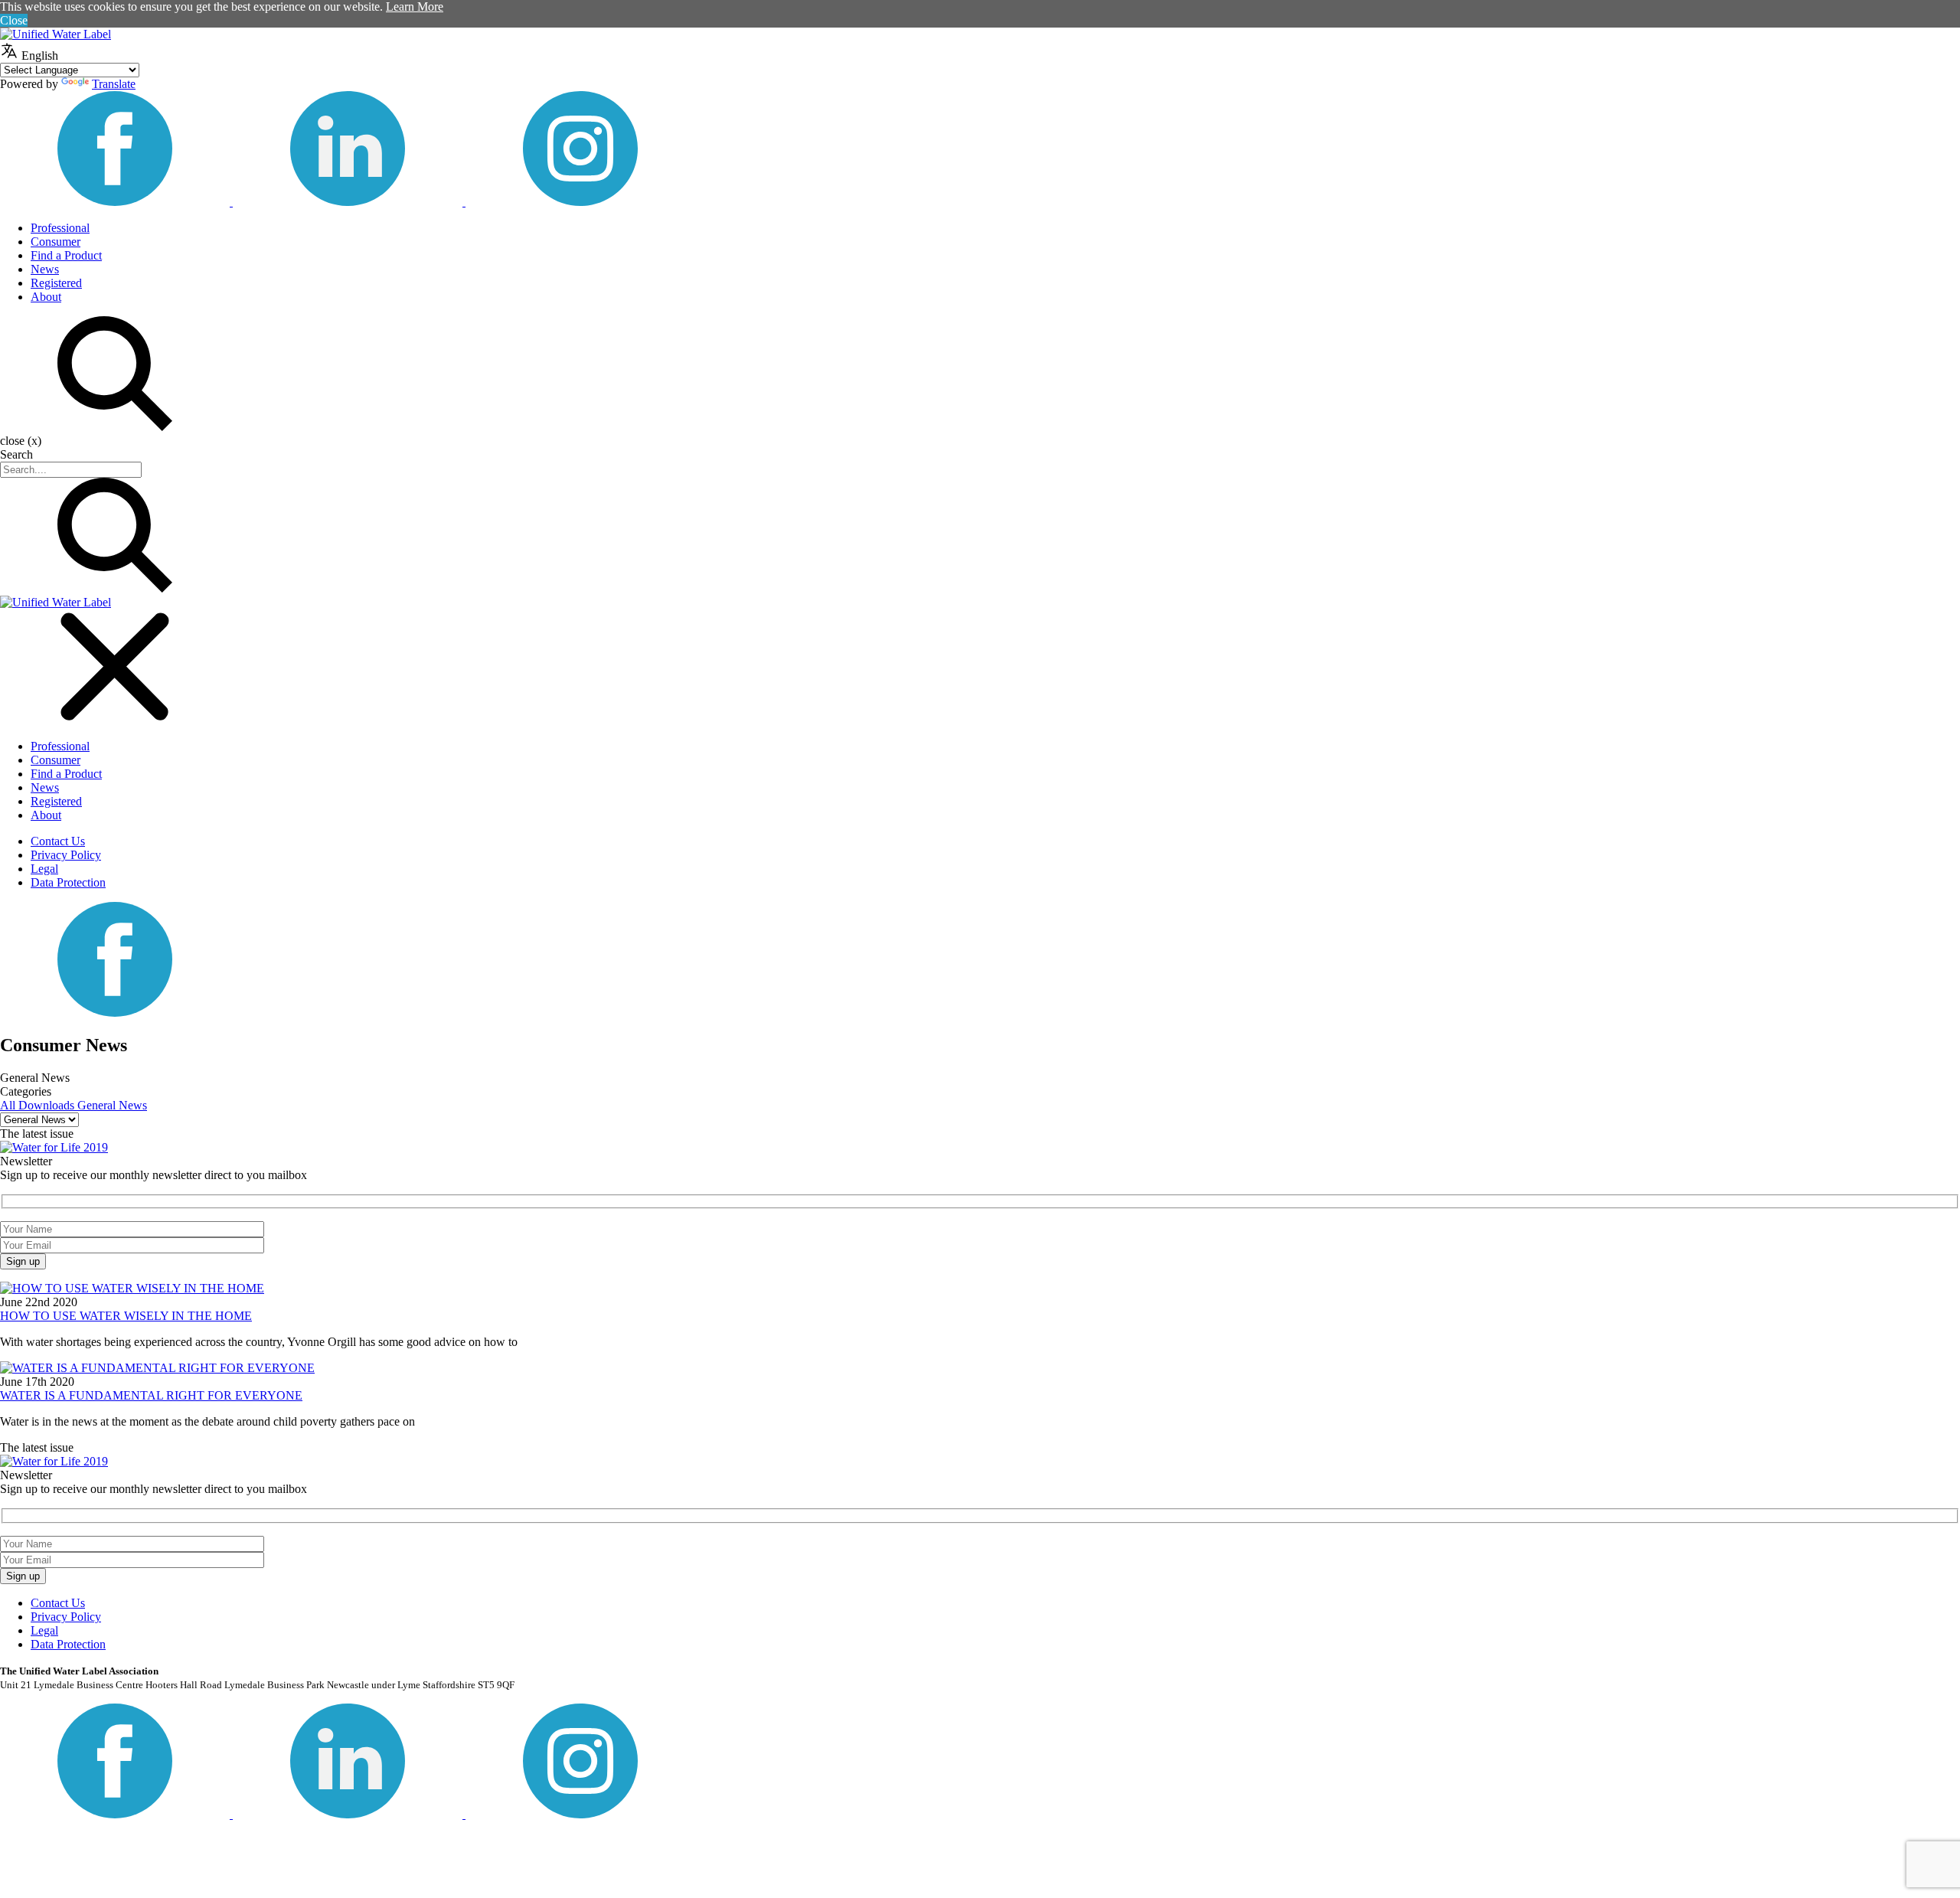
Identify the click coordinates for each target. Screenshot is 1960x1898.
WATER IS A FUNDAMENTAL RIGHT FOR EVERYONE (151, 1395)
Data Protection (68, 882)
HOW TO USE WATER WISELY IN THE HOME (126, 1316)
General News (112, 1105)
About (46, 297)
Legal (44, 869)
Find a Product (66, 255)
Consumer (56, 242)
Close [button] (14, 20)
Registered (56, 283)
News (45, 269)
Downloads (48, 1105)
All (9, 1105)
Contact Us (58, 841)
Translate (114, 84)
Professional (60, 228)
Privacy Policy (66, 855)
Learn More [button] (415, 7)
